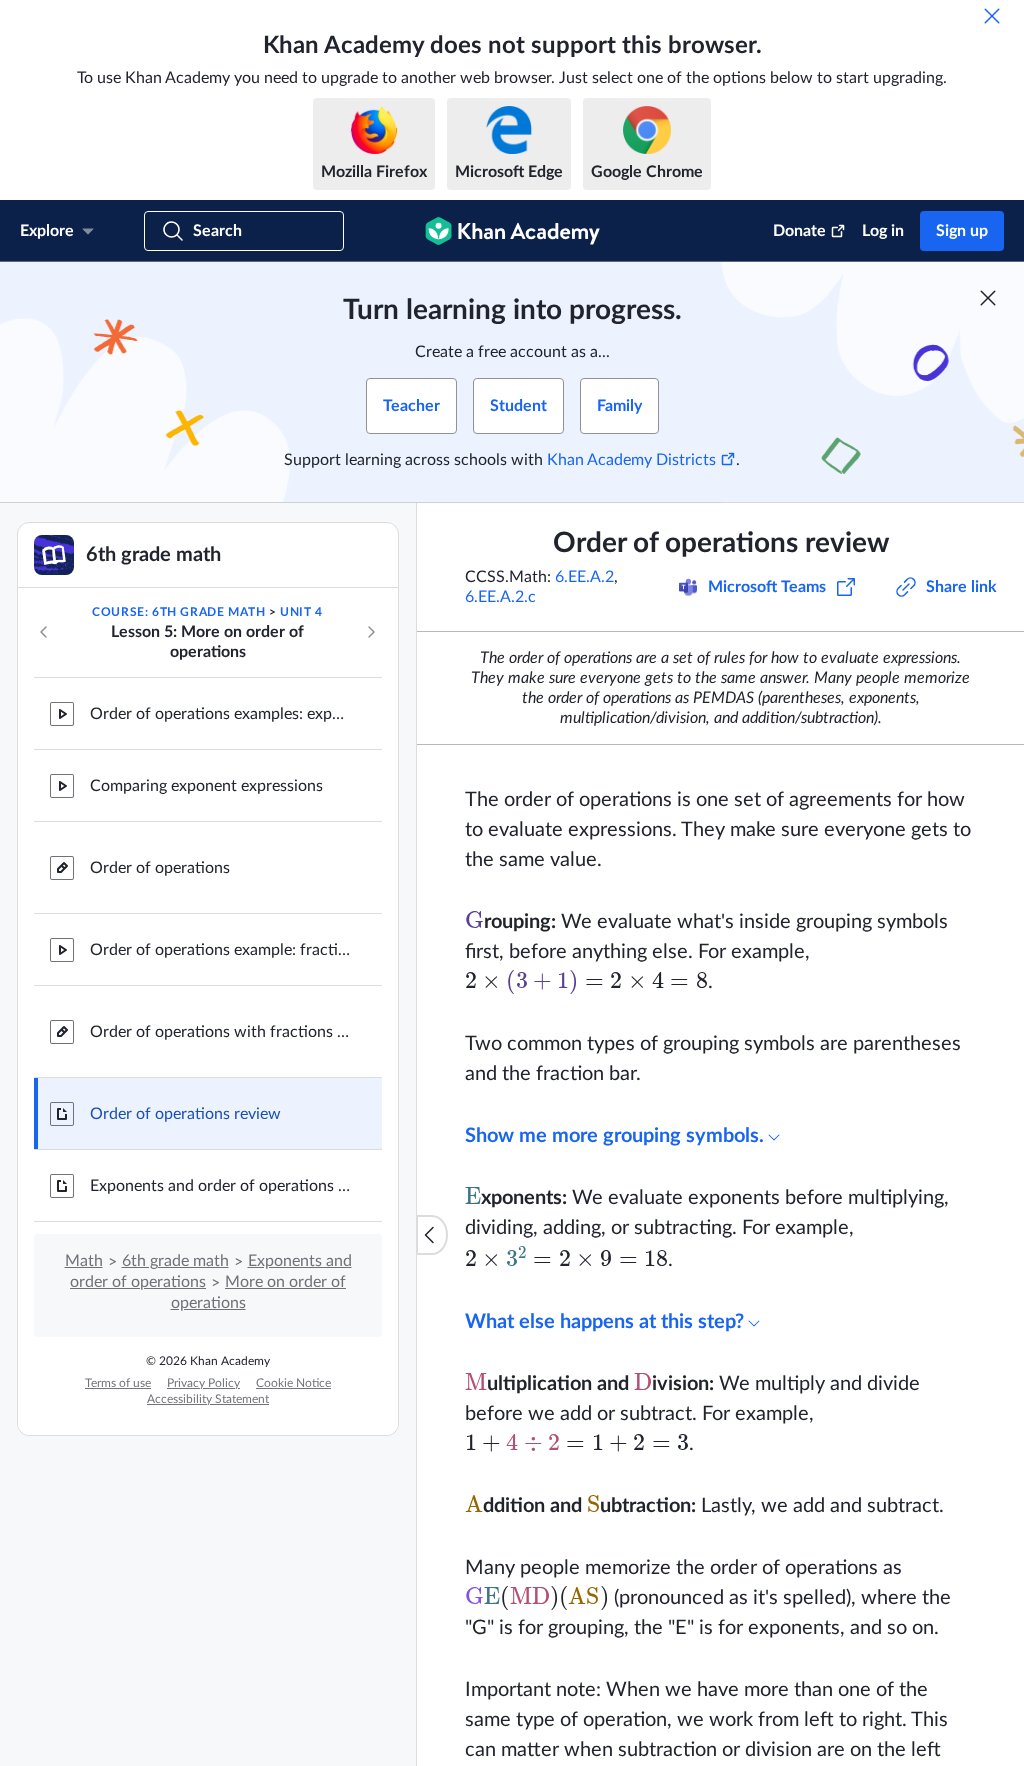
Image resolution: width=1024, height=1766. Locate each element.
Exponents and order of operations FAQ (220, 1186)
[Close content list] (432, 1235)
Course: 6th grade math (178, 612)
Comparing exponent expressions (206, 786)
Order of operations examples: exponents (220, 714)
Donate (799, 231)
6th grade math (175, 1261)
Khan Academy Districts (631, 460)
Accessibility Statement (208, 1399)
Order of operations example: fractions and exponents (220, 950)
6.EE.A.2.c (500, 597)
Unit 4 (301, 612)
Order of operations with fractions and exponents (220, 1032)
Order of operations (160, 868)
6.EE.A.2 (584, 577)
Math (84, 1261)
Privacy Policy (203, 1383)
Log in (883, 231)
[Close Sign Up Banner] (988, 298)
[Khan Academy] (512, 231)
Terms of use (118, 1383)
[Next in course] (371, 632)
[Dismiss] (992, 16)
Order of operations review (185, 1114)
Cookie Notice (293, 1383)
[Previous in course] (44, 632)
